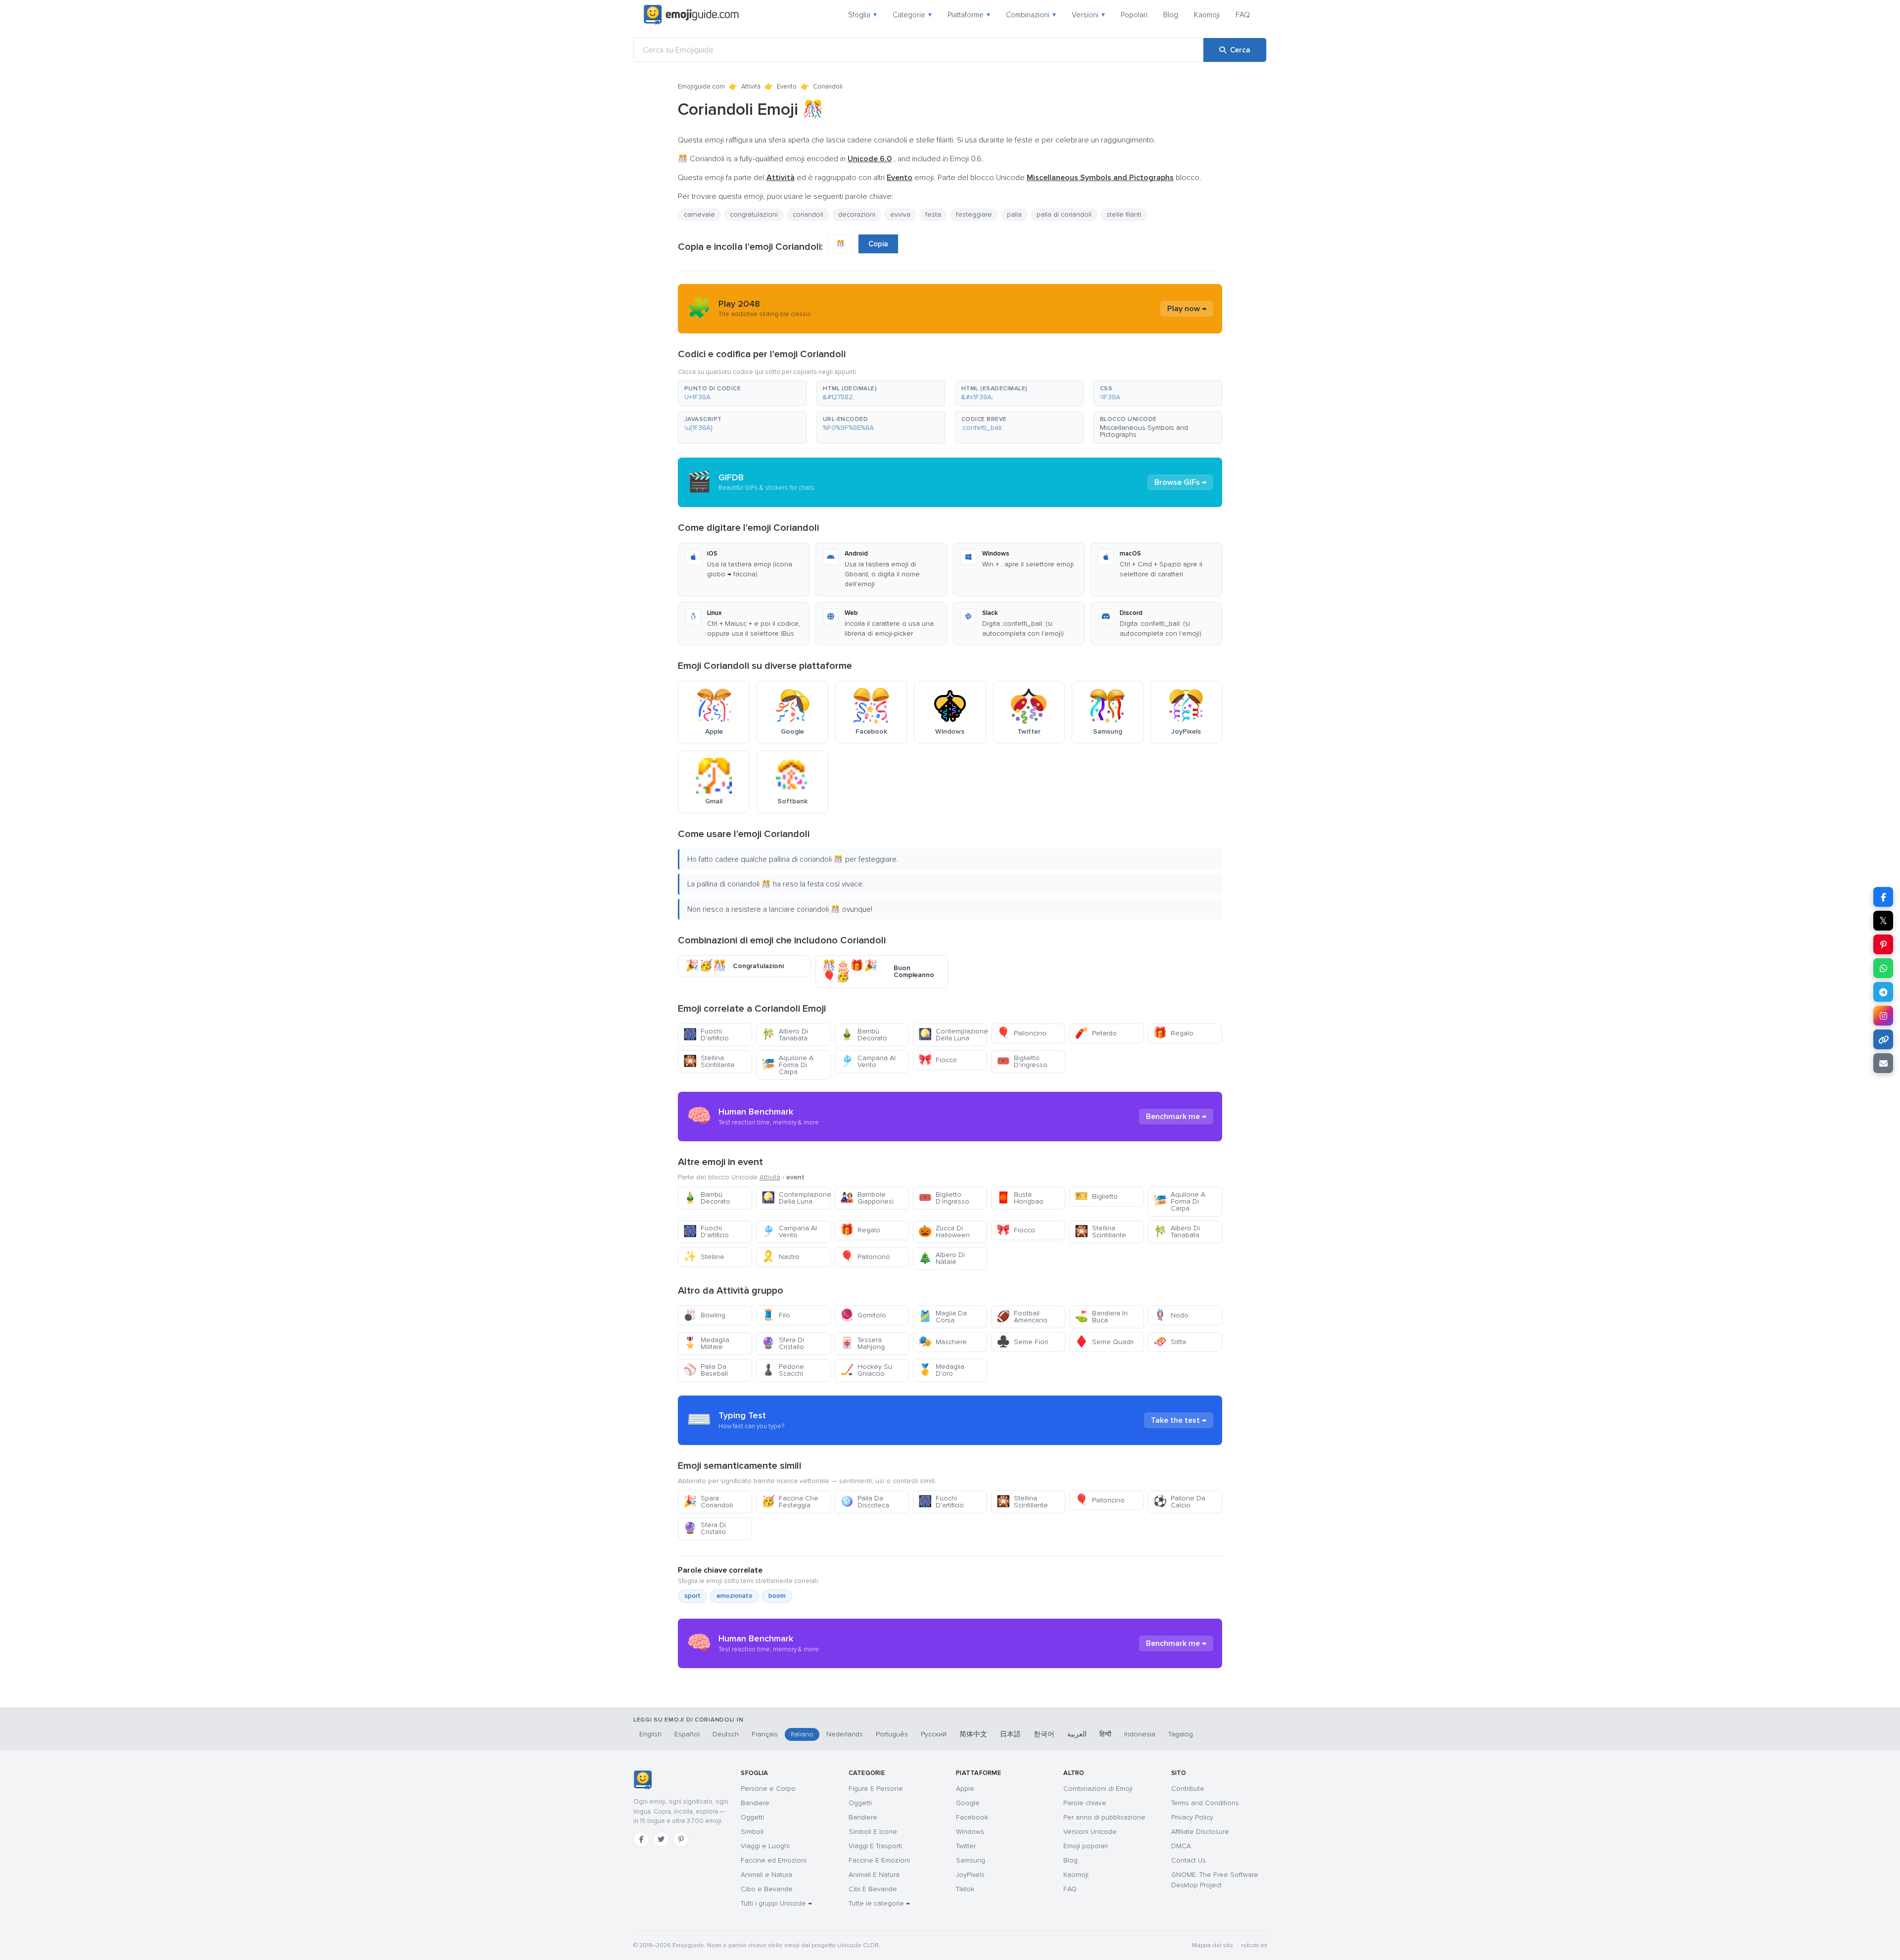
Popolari (1134, 15)
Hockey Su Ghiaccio (866, 1370)
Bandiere (755, 1803)
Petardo (1096, 1033)
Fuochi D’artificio (706, 1035)
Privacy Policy (1192, 1817)
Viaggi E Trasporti (875, 1846)
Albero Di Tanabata (785, 1035)
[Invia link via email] (1883, 1063)
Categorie (912, 15)
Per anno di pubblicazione (1104, 1817)
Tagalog (1181, 1734)
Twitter (966, 1846)
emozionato (735, 1596)
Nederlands (845, 1734)
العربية (1077, 1734)
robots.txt (1254, 1945)
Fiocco (938, 1060)
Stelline (704, 1257)
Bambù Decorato (864, 1035)
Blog (1171, 15)
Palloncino (1021, 1033)
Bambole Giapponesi (867, 1198)
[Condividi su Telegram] (1883, 992)
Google (968, 1803)
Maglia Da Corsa (943, 1317)
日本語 (1010, 1734)
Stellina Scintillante (709, 1061)
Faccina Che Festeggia (790, 1502)
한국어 (1044, 1734)
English (650, 1734)
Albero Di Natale (942, 1258)
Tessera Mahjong (862, 1343)
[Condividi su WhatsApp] (1883, 968)
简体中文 (973, 1734)
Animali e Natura (766, 1875)
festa (933, 214)
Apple (965, 1789)
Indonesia (1140, 1734)
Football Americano (1022, 1317)
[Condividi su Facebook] (1883, 897)
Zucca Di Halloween (944, 1232)
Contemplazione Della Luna (953, 1035)
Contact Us (1188, 1860)
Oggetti (752, 1817)
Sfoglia (862, 15)
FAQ (1243, 15)
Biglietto (1096, 1196)
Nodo (1171, 1315)
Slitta (1170, 1342)
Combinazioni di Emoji (1098, 1789)
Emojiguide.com (701, 87)
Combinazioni (1031, 15)
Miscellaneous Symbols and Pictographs (1144, 431)
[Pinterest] (681, 1839)
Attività (751, 87)
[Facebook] (641, 1839)
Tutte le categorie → (879, 1903)
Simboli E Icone (873, 1832)
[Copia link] (1883, 1039)
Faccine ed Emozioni (774, 1860)
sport (692, 1596)
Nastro (781, 1257)
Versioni (1088, 15)
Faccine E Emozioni (879, 1860)
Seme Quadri (1104, 1342)
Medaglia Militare (706, 1343)
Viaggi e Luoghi (765, 1846)
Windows (970, 1832)
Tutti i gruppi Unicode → (776, 1903)
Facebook (972, 1817)
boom (777, 1596)
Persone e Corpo (768, 1789)
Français (765, 1734)
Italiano (802, 1734)
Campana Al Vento (868, 1061)
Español (687, 1734)
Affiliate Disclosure (1200, 1832)
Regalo (1173, 1033)
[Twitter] (661, 1839)
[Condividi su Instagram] (1883, 1016)
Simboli (752, 1832)
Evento (787, 87)
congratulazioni (754, 214)
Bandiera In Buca (1101, 1317)
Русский (934, 1734)
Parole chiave (1085, 1803)
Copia (878, 244)
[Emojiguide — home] (691, 15)
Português (892, 1734)
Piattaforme (969, 15)
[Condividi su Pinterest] (1883, 944)
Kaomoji (1207, 15)
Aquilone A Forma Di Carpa (787, 1065)
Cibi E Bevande (873, 1889)
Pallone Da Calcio (1179, 1502)
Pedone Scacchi (783, 1370)
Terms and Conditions (1205, 1803)
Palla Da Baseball (706, 1370)
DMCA (1181, 1846)
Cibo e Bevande (767, 1889)
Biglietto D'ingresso (1022, 1061)
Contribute (1188, 1789)
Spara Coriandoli (708, 1502)
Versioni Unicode (1090, 1832)
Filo (776, 1315)
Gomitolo (863, 1315)
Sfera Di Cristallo (783, 1343)
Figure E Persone (876, 1789)
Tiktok (965, 1889)
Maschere (943, 1342)
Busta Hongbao (1020, 1198)
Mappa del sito (1212, 1945)
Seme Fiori (1022, 1342)
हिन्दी (1105, 1734)
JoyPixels (970, 1875)
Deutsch (726, 1734)
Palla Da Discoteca (865, 1502)
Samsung (971, 1860)
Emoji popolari (1086, 1846)
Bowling (704, 1315)
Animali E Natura (874, 1875)
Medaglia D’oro (941, 1370)
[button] (742, 393)
